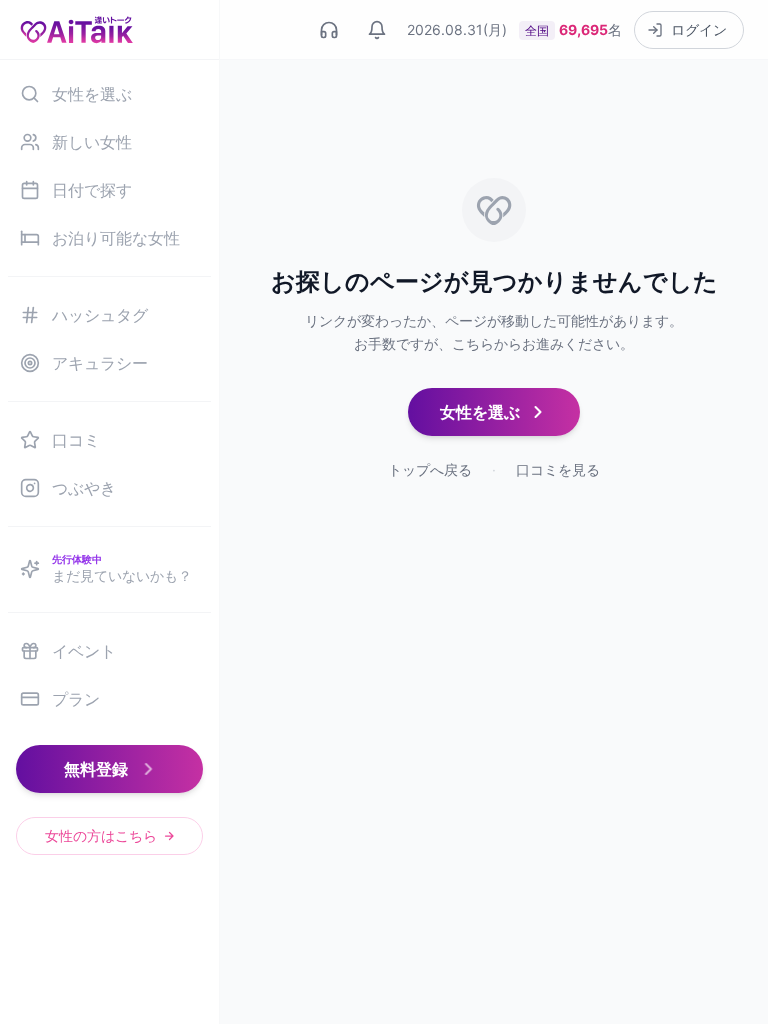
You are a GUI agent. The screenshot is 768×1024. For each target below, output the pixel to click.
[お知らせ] (377, 30)
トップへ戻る (430, 469)
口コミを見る (558, 469)
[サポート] (329, 30)
